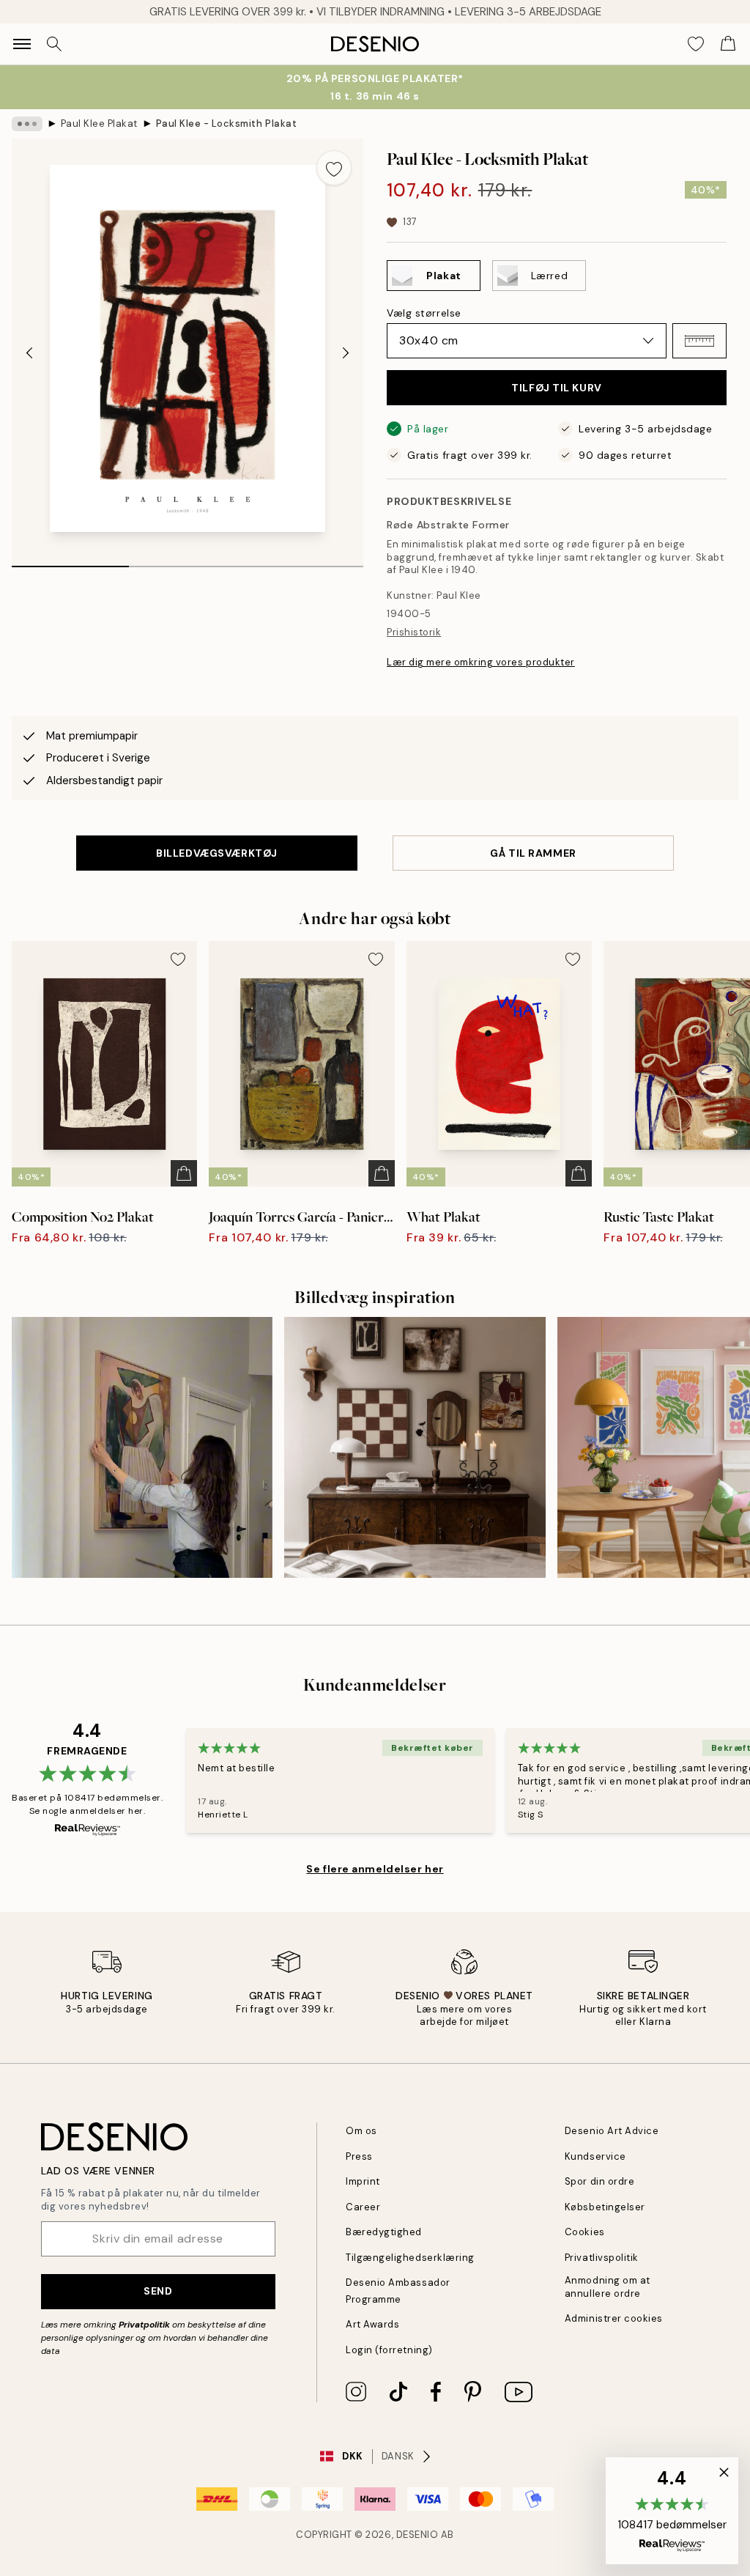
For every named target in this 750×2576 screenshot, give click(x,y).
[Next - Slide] (346, 353)
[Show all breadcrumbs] (27, 124)
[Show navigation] (22, 44)
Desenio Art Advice (612, 2131)
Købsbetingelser (605, 2207)
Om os (361, 2131)
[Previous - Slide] (29, 353)
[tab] (70, 561)
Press (359, 2156)
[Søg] (54, 44)
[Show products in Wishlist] (696, 44)
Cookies (585, 2232)
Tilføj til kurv (556, 388)
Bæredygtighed (384, 2232)
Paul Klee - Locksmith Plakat (227, 123)
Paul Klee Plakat (99, 123)
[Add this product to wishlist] (334, 168)
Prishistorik (414, 632)
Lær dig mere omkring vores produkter (481, 662)
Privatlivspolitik (602, 2258)
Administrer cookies (614, 2318)
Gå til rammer (533, 853)
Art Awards (372, 2324)
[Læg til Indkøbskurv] (184, 1173)
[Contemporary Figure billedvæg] (142, 1447)
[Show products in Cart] (728, 44)
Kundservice (595, 2156)
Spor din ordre (599, 2181)
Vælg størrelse (424, 313)
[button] (699, 341)
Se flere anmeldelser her (375, 1869)
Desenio (417, 2535)
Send (158, 2291)
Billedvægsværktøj (217, 853)
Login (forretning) (389, 2350)
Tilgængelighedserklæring (410, 2258)
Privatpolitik (144, 2325)
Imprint (363, 2181)
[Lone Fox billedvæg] (415, 1447)
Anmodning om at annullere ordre (608, 2287)
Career (363, 2207)
